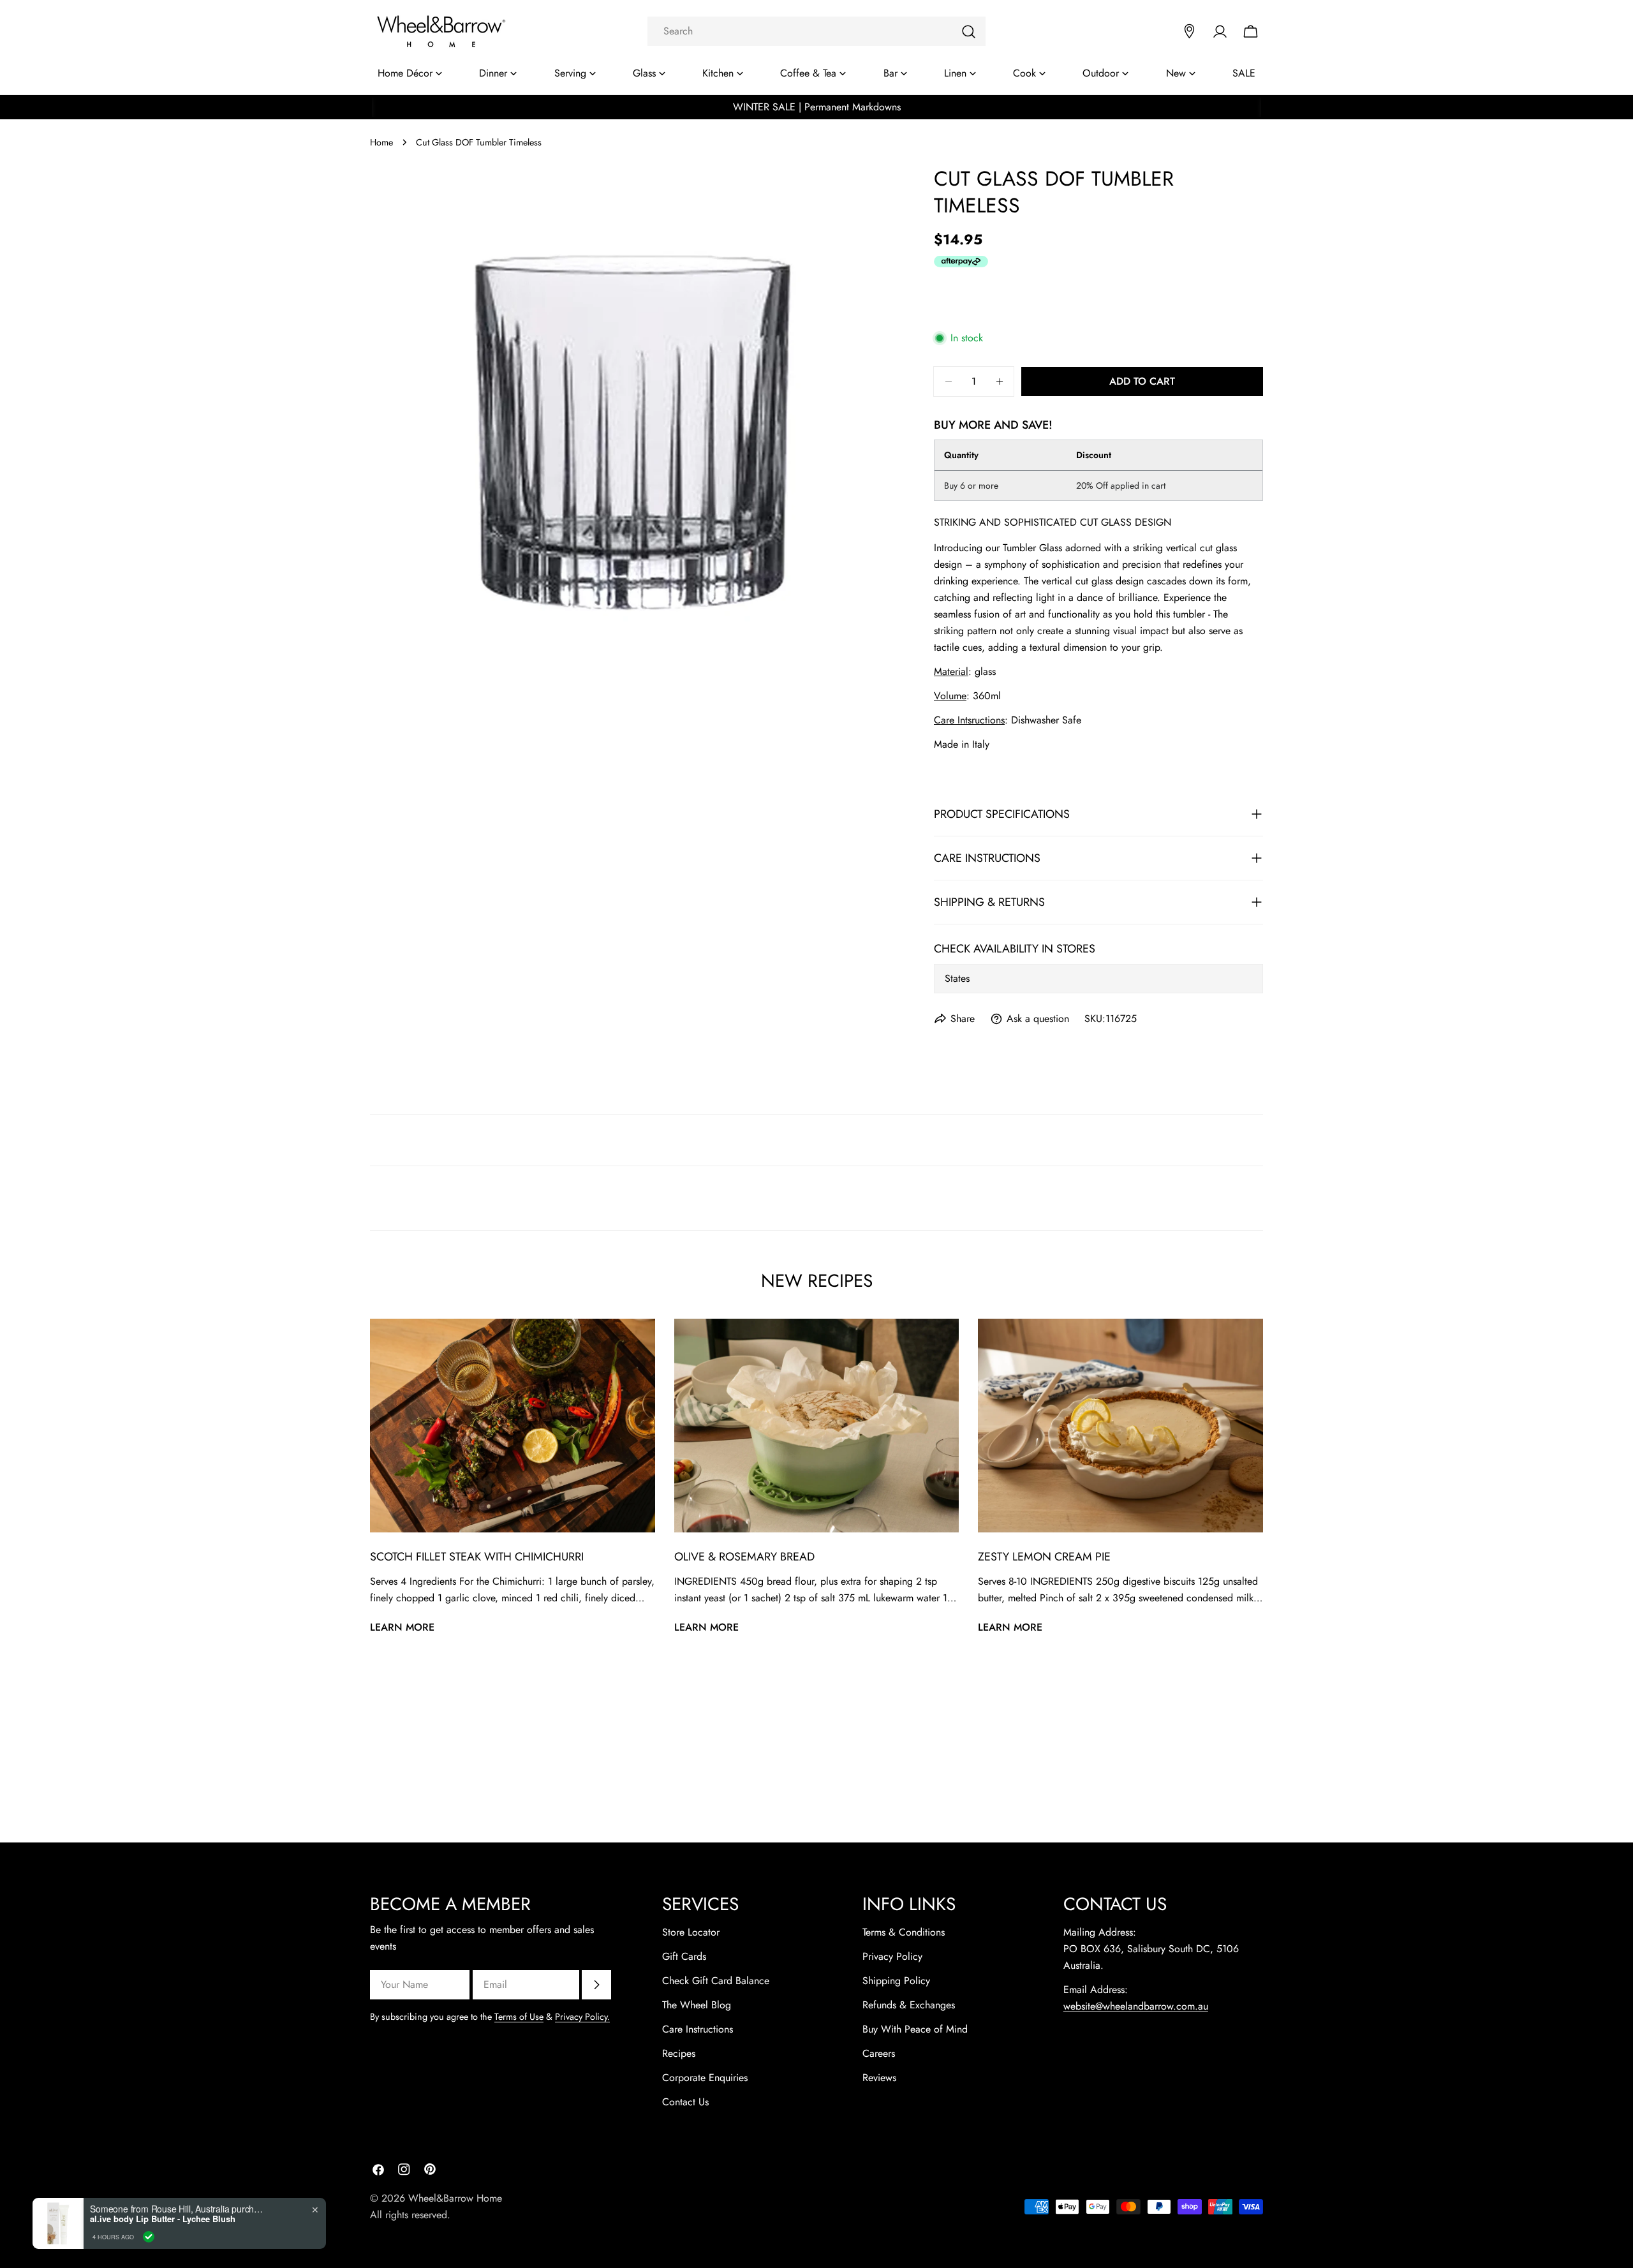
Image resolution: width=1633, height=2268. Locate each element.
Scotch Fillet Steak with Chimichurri (477, 1557)
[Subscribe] (596, 1985)
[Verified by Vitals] (149, 2237)
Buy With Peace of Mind (915, 2029)
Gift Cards (684, 1956)
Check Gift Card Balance (716, 1981)
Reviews (879, 2078)
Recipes (679, 2053)
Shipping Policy (896, 1981)
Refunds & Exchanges (909, 2005)
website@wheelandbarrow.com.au (1136, 2006)
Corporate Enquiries (705, 2078)
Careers (879, 2053)
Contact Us (685, 2102)
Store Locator (691, 1932)
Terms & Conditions (904, 1932)
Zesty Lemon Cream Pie (1044, 1557)
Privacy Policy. (582, 2017)
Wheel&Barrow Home (455, 2198)
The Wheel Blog (697, 2005)
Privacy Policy (892, 1956)
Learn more (402, 1627)
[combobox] (816, 31)
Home (381, 142)
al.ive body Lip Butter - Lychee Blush (163, 2219)
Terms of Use (519, 2017)
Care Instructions (698, 2029)
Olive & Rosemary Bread (744, 1557)
